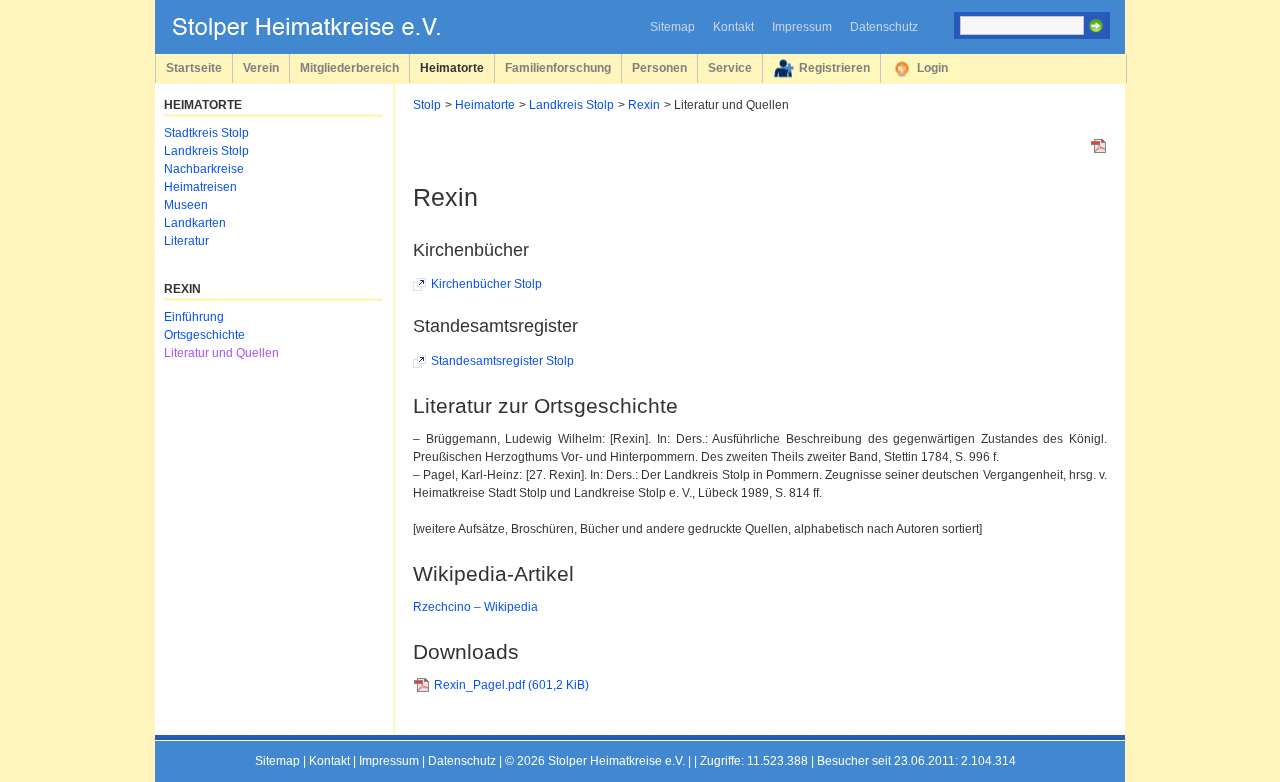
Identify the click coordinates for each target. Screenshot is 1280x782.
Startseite (194, 67)
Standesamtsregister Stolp (502, 361)
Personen (659, 67)
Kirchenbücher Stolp (486, 284)
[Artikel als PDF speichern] (1099, 150)
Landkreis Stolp (571, 105)
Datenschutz (884, 27)
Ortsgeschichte (204, 335)
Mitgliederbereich (349, 67)
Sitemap (672, 27)
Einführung (194, 317)
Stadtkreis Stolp (206, 133)
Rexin (644, 105)
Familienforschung (558, 67)
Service (730, 67)
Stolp (427, 105)
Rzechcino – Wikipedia (475, 607)
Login (932, 67)
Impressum (802, 27)
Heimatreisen (200, 187)
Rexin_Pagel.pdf (511, 685)
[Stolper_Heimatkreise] (321, 36)
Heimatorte (452, 67)
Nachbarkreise (204, 169)
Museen (186, 205)
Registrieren (834, 67)
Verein (261, 67)
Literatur (186, 241)
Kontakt (733, 27)
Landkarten (195, 223)
